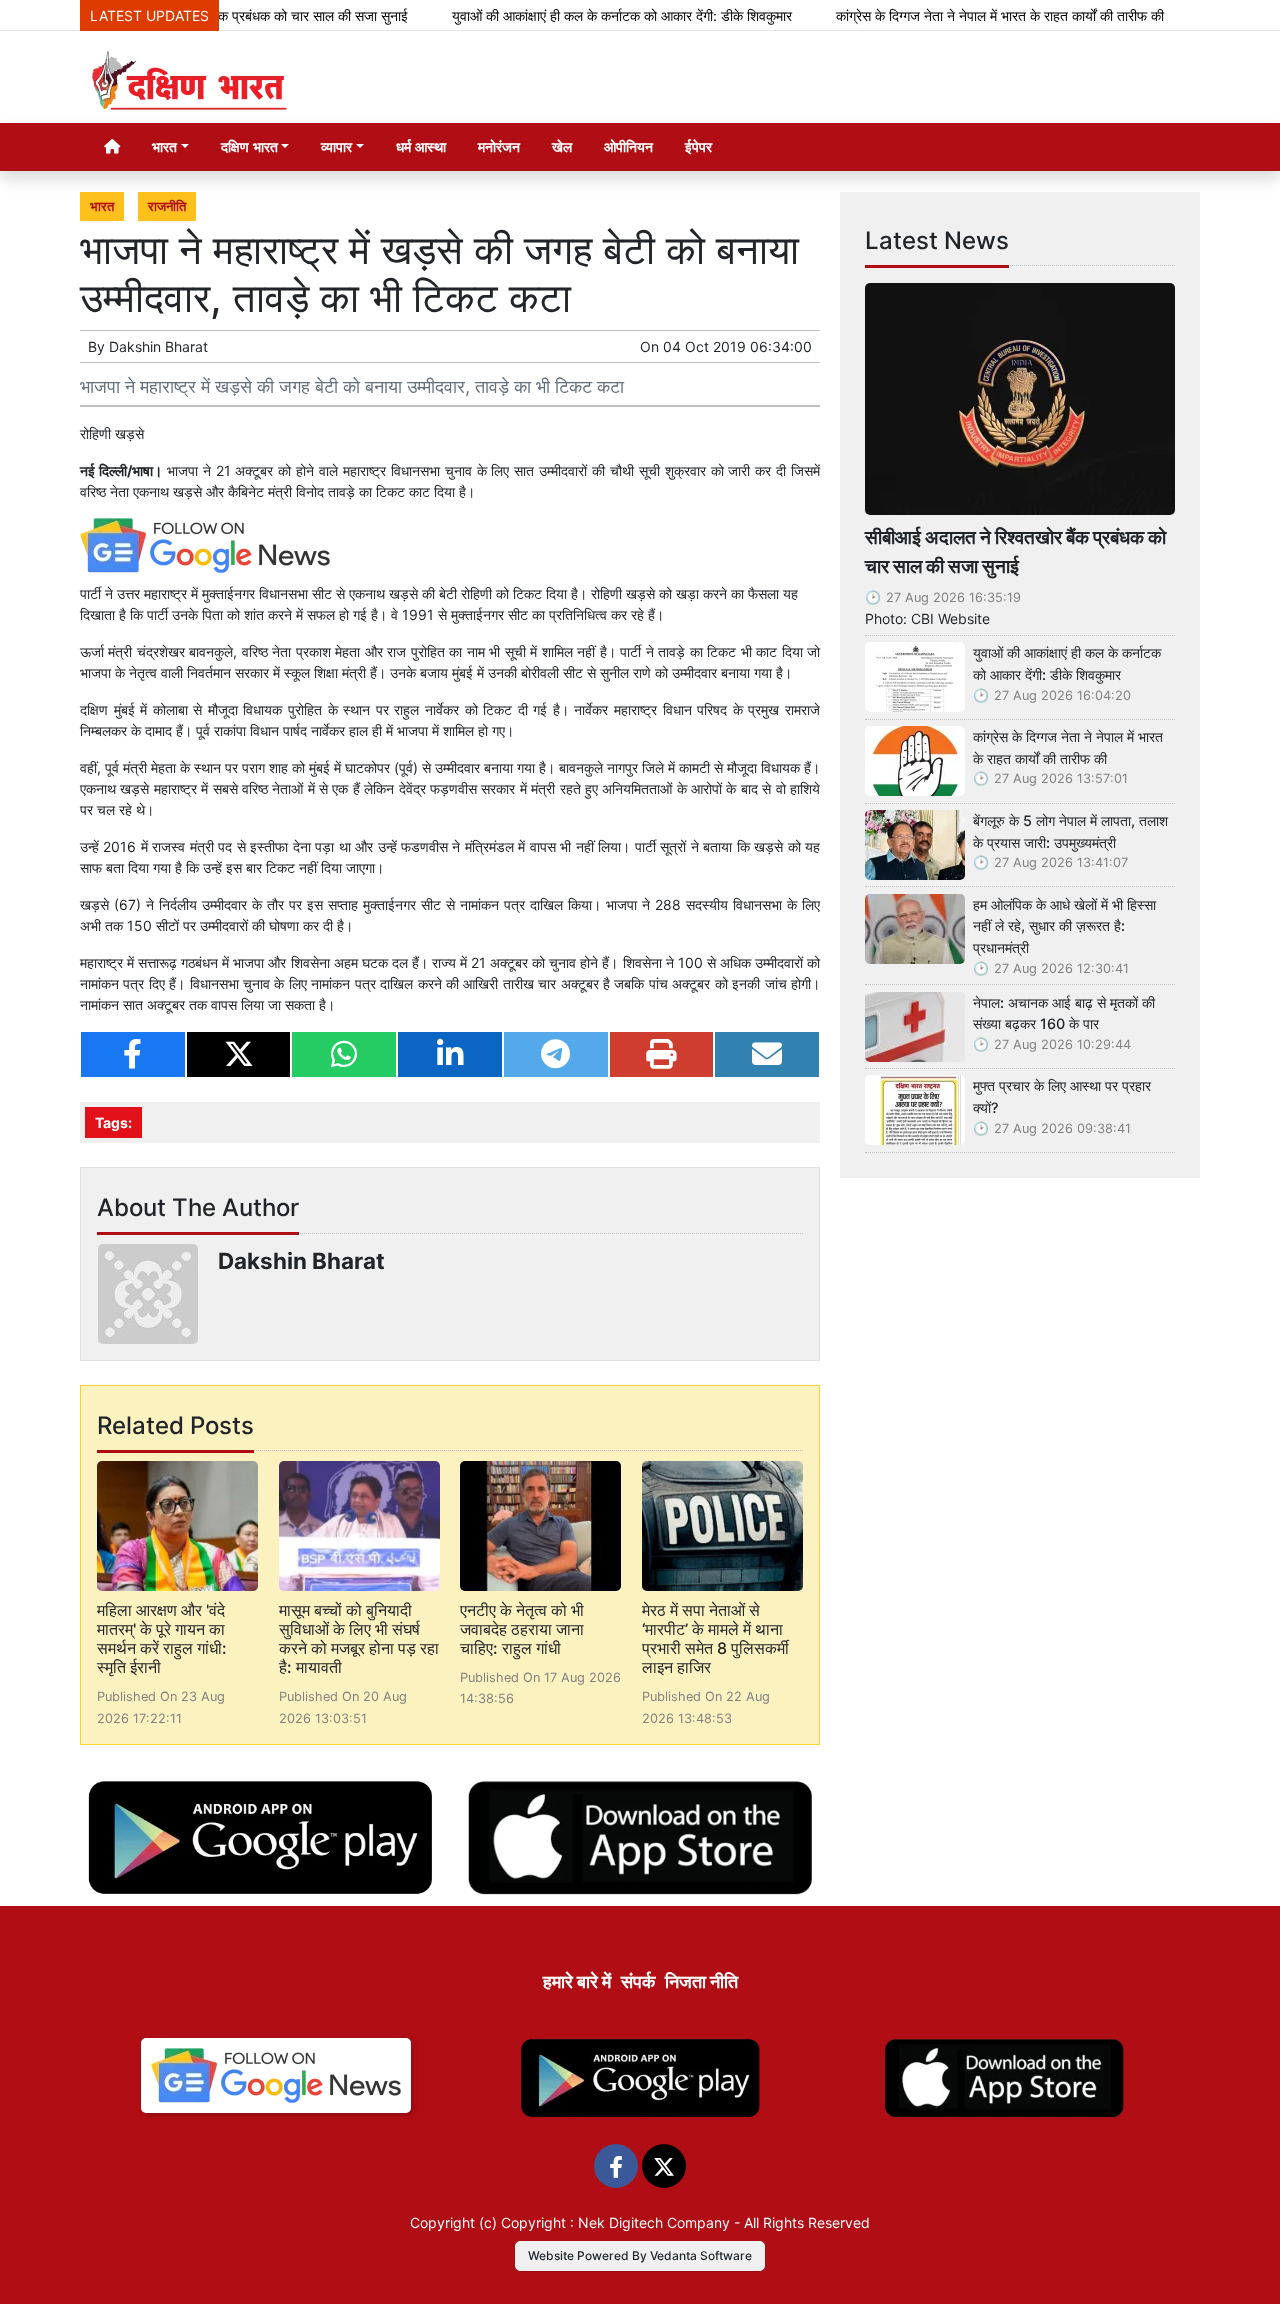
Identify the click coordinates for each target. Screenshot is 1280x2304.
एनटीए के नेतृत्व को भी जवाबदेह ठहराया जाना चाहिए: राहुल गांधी (522, 1629)
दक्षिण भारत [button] (249, 146)
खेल (562, 146)
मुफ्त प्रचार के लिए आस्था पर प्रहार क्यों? (1062, 1096)
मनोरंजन (499, 146)
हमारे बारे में (577, 1981)
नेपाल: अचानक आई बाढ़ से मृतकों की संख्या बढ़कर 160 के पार (1064, 1013)
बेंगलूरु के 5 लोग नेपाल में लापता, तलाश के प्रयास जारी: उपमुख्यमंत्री (1070, 831)
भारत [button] (164, 146)
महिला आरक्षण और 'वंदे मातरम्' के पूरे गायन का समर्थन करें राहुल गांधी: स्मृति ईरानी (162, 1639)
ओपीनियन (628, 146)
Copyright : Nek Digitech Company (615, 2222)
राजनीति (167, 206)
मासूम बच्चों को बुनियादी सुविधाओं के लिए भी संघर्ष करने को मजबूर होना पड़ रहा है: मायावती (359, 1639)
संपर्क (638, 1981)
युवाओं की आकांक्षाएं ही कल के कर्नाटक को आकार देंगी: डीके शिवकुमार (574, 15)
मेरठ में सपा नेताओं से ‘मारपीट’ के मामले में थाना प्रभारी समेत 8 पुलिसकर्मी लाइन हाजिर (715, 1639)
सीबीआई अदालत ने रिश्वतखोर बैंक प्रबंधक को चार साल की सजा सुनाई (1015, 551)
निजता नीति (701, 1981)
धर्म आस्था (421, 146)
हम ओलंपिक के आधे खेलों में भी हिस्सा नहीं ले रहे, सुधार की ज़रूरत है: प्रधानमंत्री (1064, 926)
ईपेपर (698, 146)
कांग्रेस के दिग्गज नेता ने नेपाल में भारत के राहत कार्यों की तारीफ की (952, 15)
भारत (102, 206)
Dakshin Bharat (158, 346)
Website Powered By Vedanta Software (640, 2255)
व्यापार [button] (336, 146)
